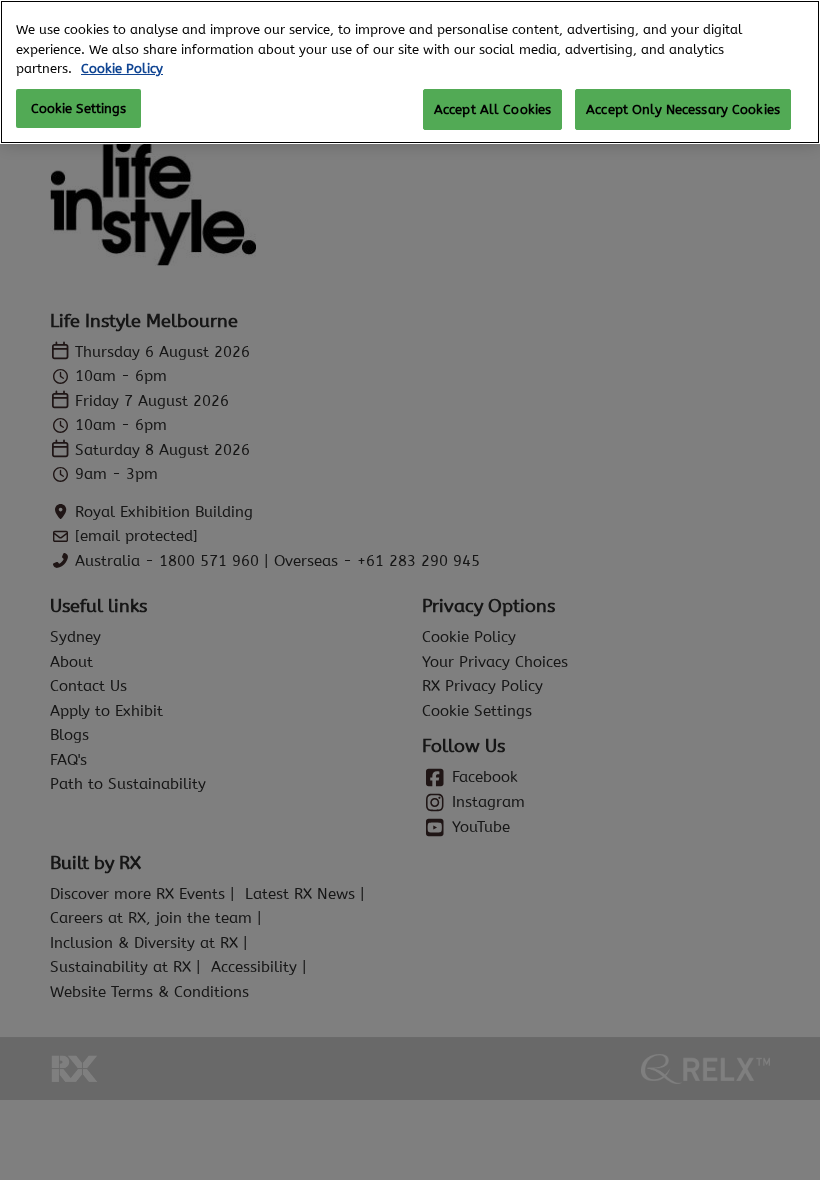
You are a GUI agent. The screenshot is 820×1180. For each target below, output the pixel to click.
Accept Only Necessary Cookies (683, 109)
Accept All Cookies (492, 109)
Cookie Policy (122, 68)
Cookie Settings (79, 108)
